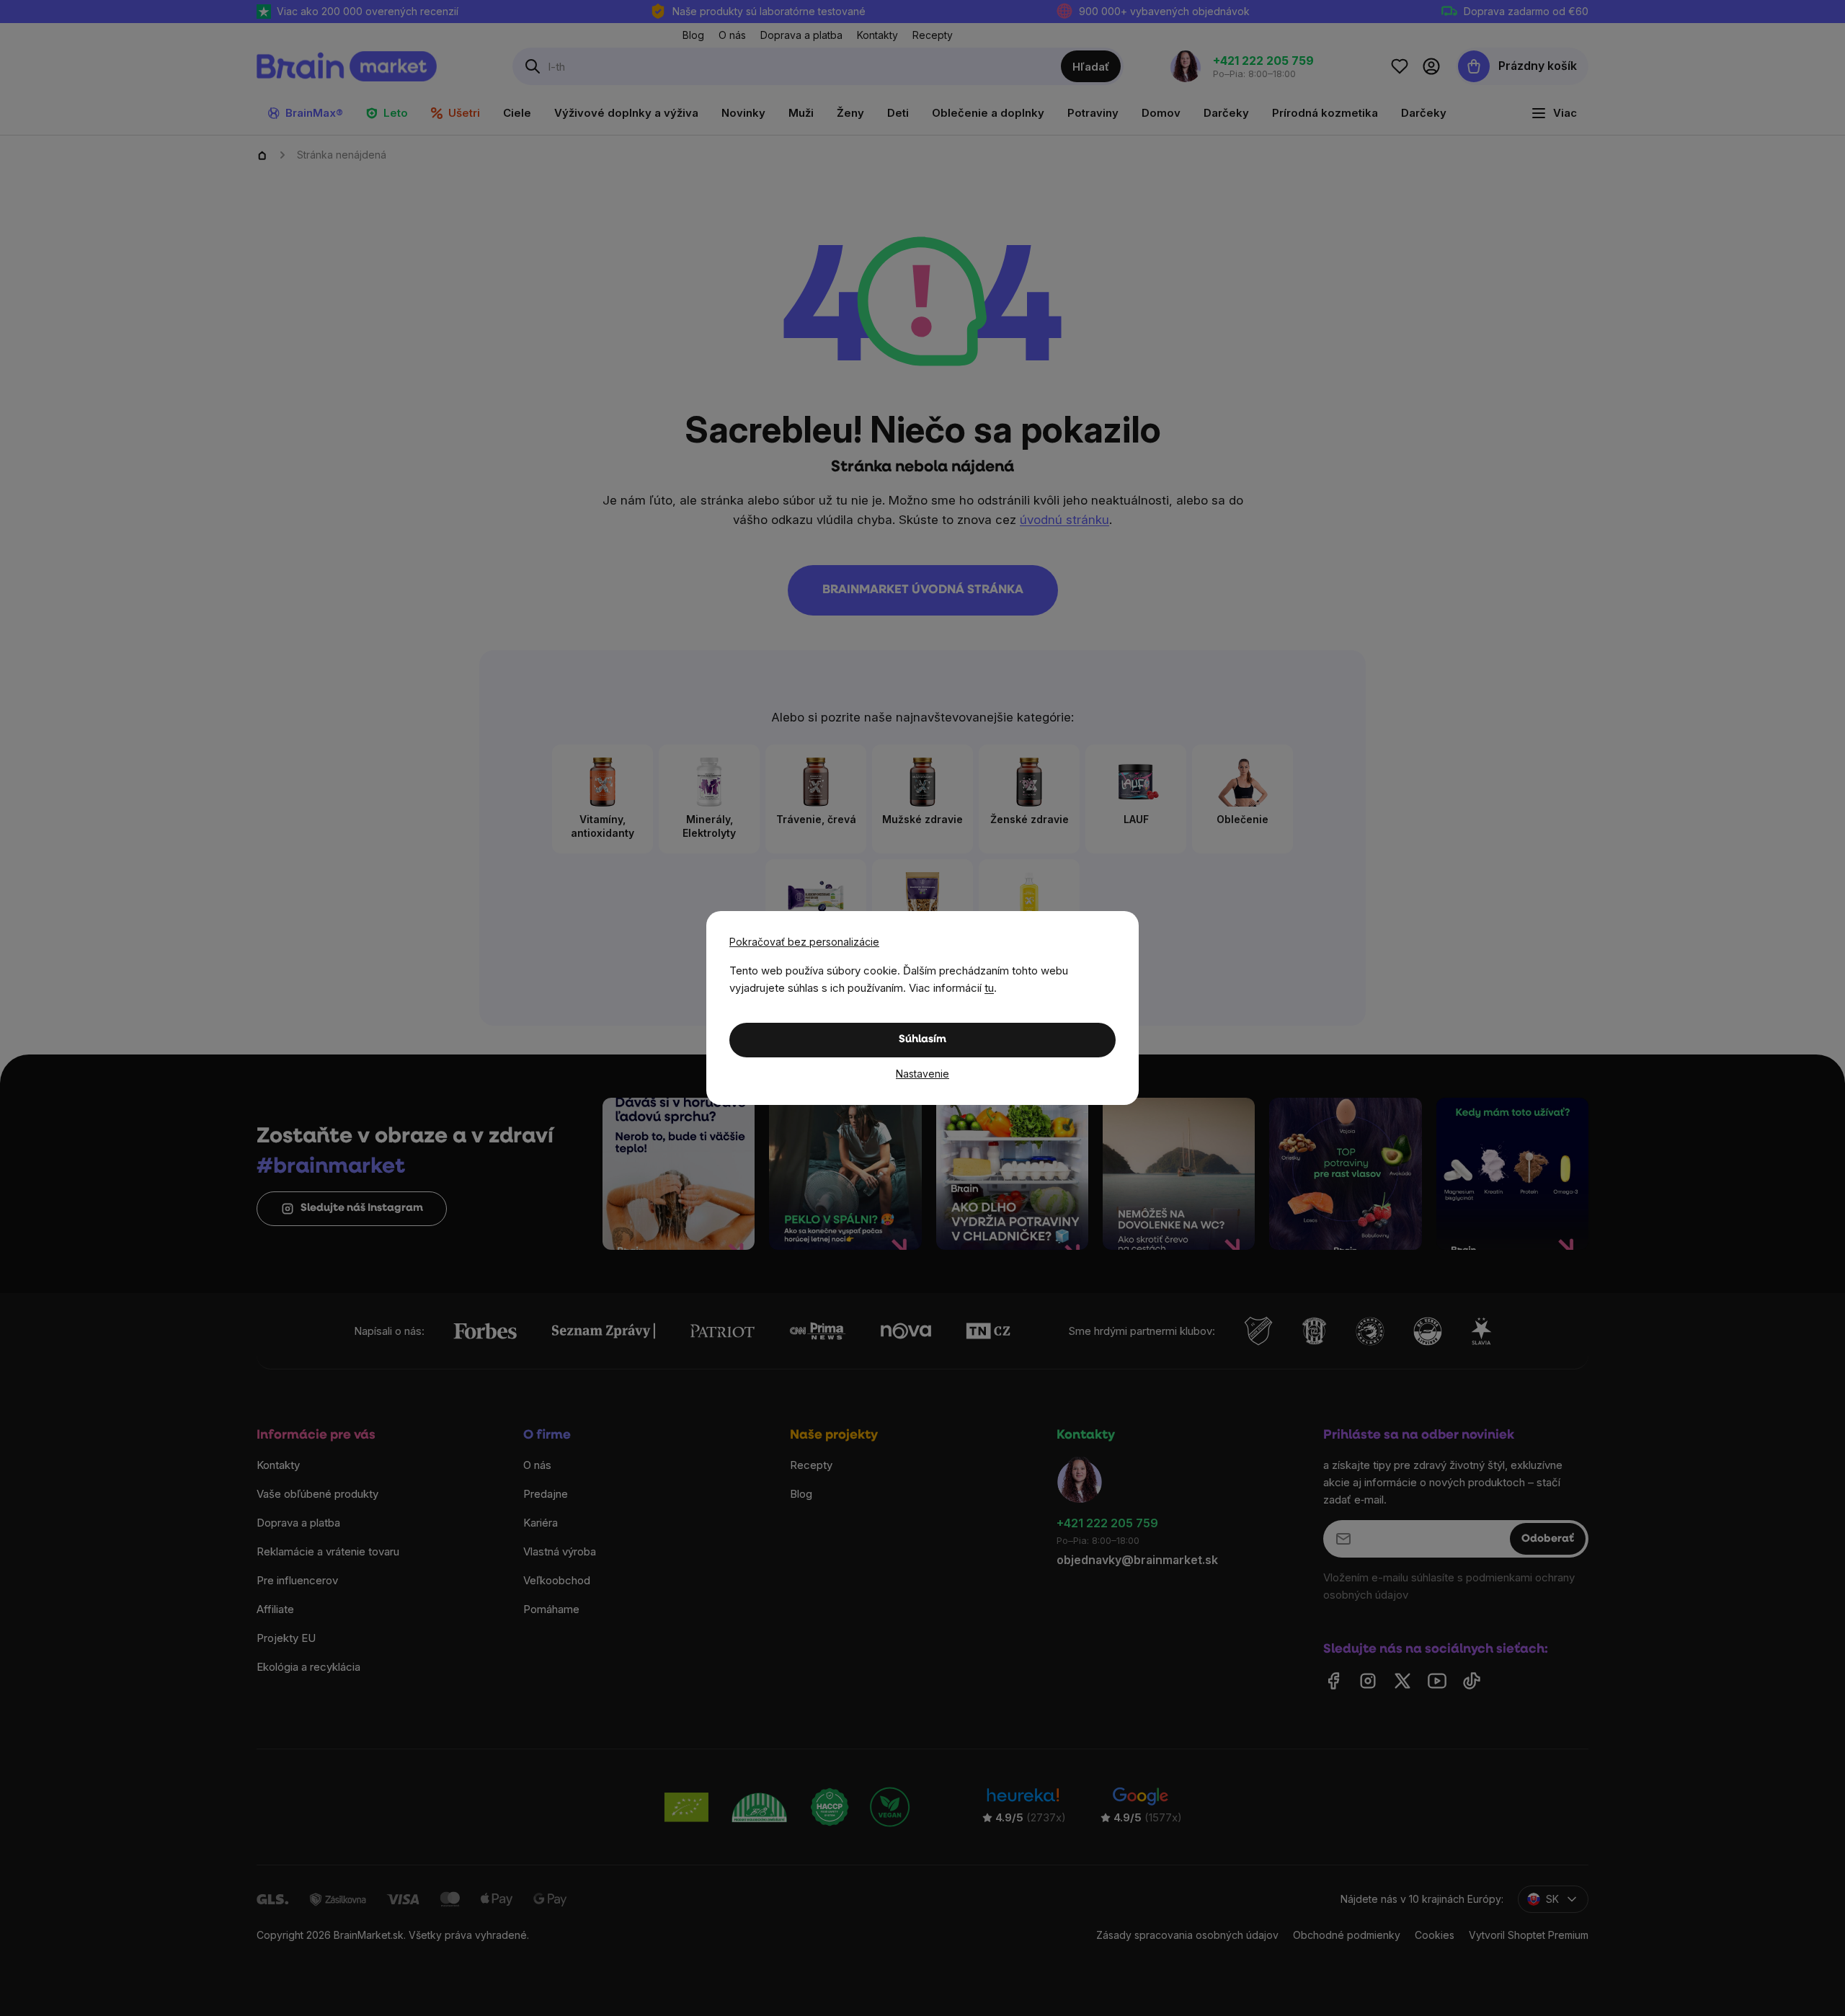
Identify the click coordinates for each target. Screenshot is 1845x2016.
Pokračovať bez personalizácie (804, 942)
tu (989, 988)
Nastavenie (922, 1074)
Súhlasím (922, 1040)
